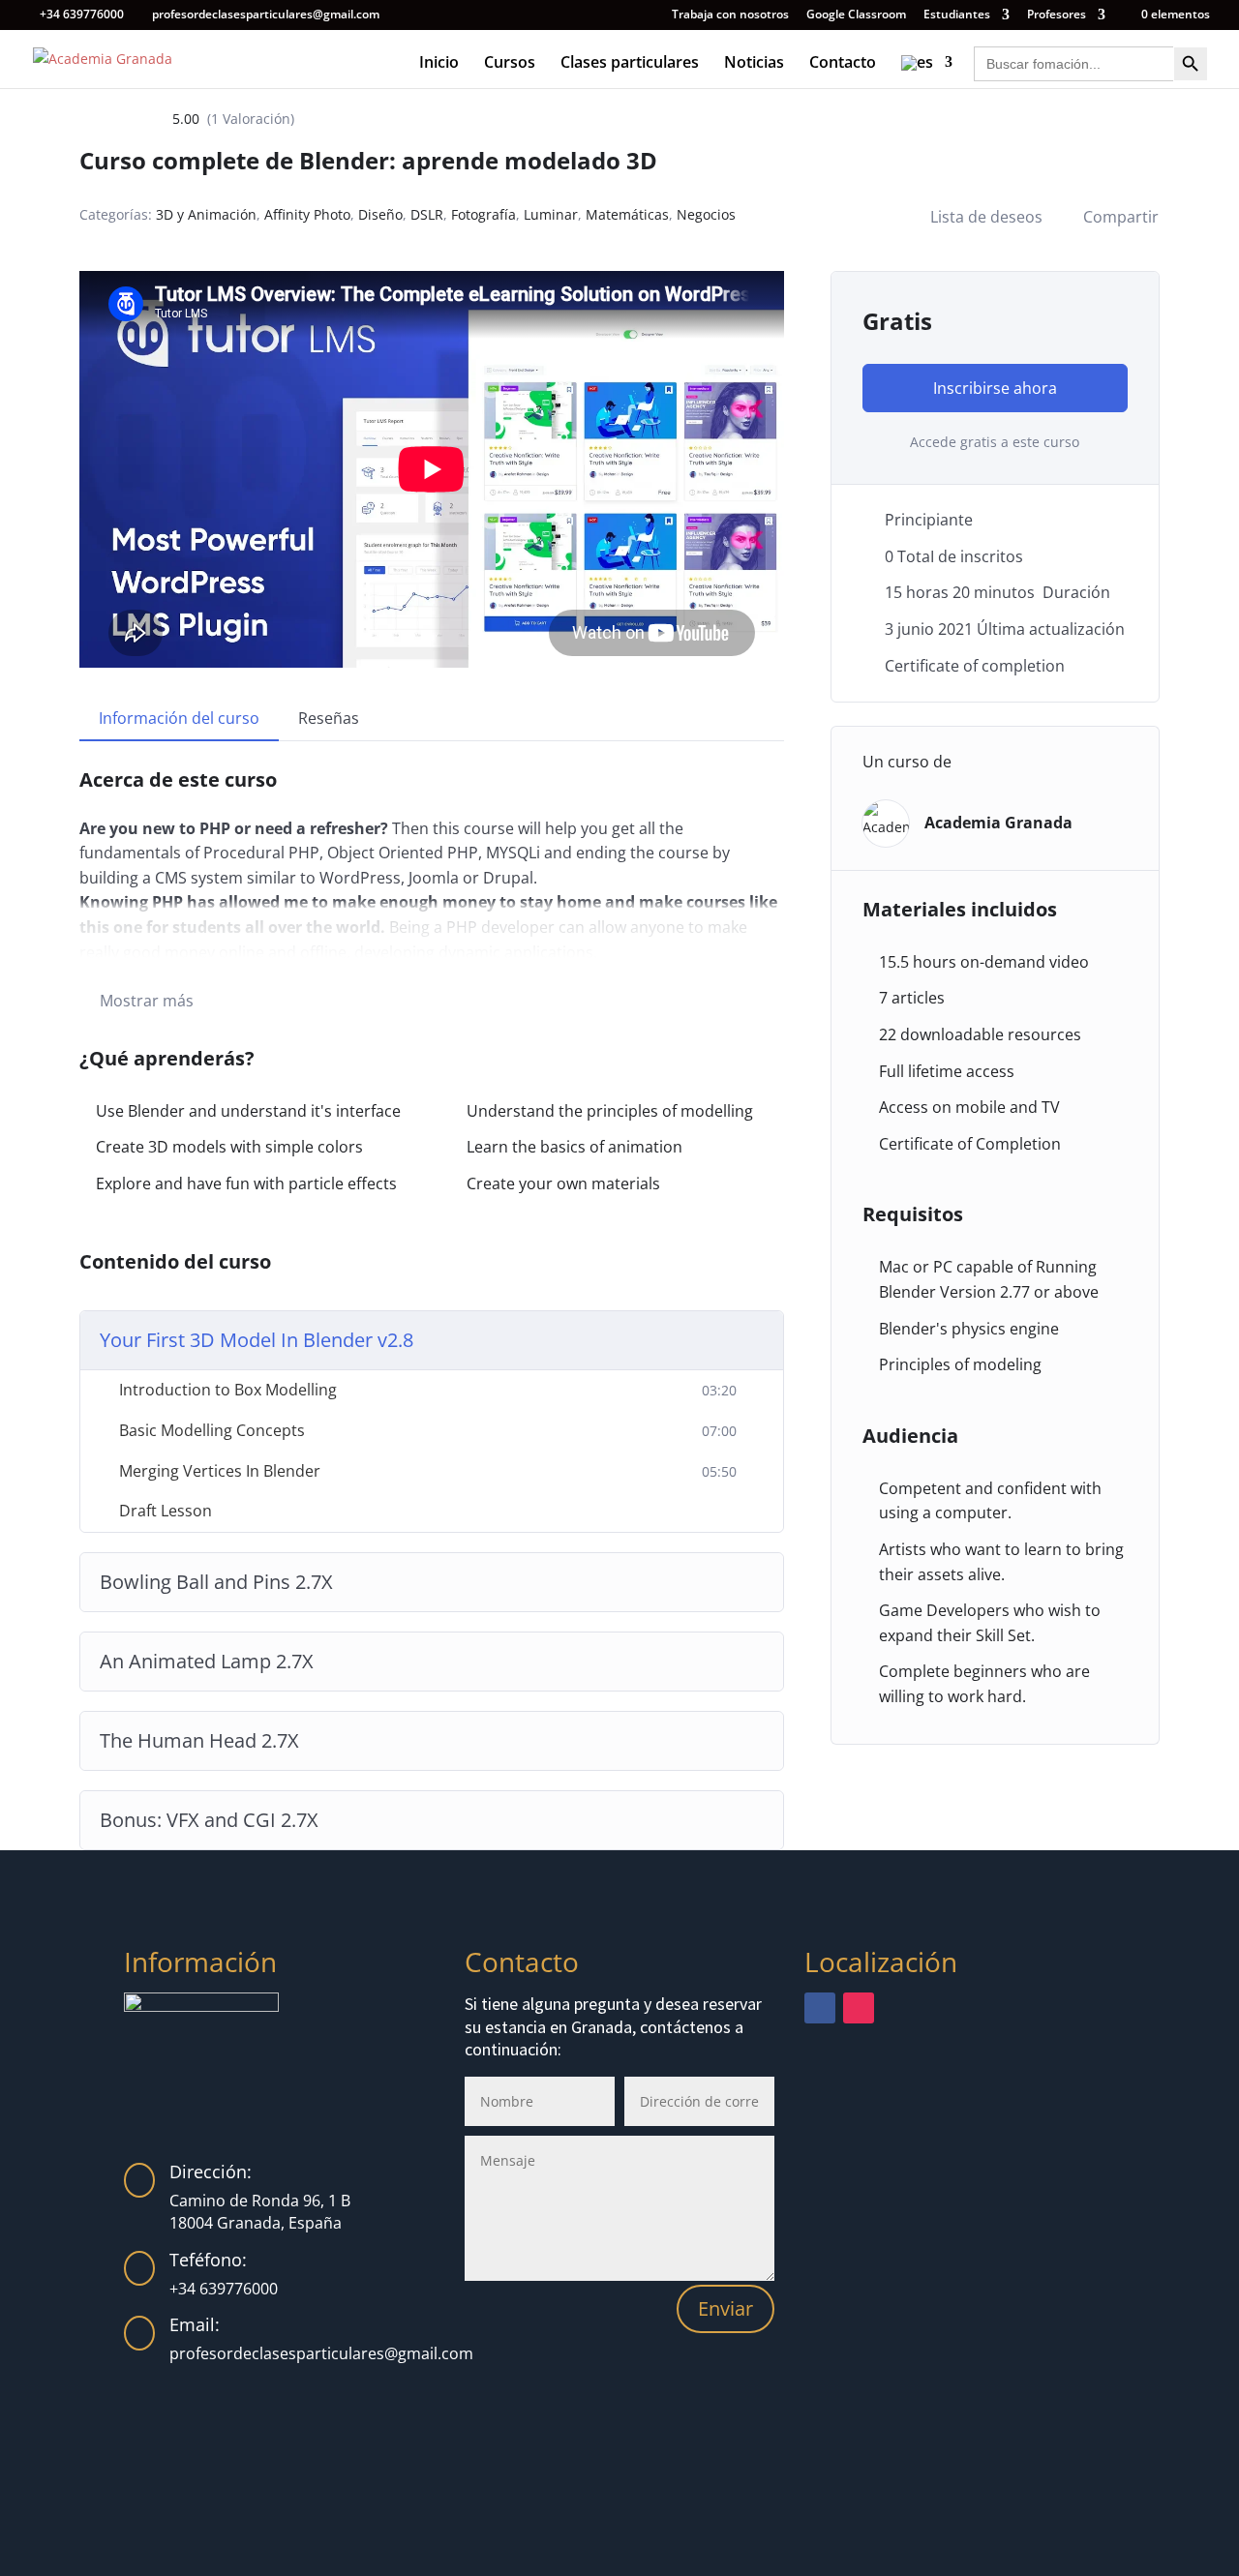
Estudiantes (957, 15)
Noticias (754, 64)
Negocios (706, 214)
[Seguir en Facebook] (820, 2008)
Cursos (510, 64)
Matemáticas (627, 214)
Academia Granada (998, 823)
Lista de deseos (986, 217)
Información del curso (179, 718)
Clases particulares (630, 64)
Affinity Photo (307, 214)
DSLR (427, 214)
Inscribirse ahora (995, 388)
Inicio (439, 64)
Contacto (843, 64)
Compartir (1121, 217)
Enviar (725, 2308)
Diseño (380, 214)
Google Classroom (856, 15)
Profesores (1057, 15)
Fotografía (484, 214)
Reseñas (329, 718)
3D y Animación (206, 214)
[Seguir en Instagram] (859, 2008)
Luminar (551, 214)
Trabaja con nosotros (730, 15)
